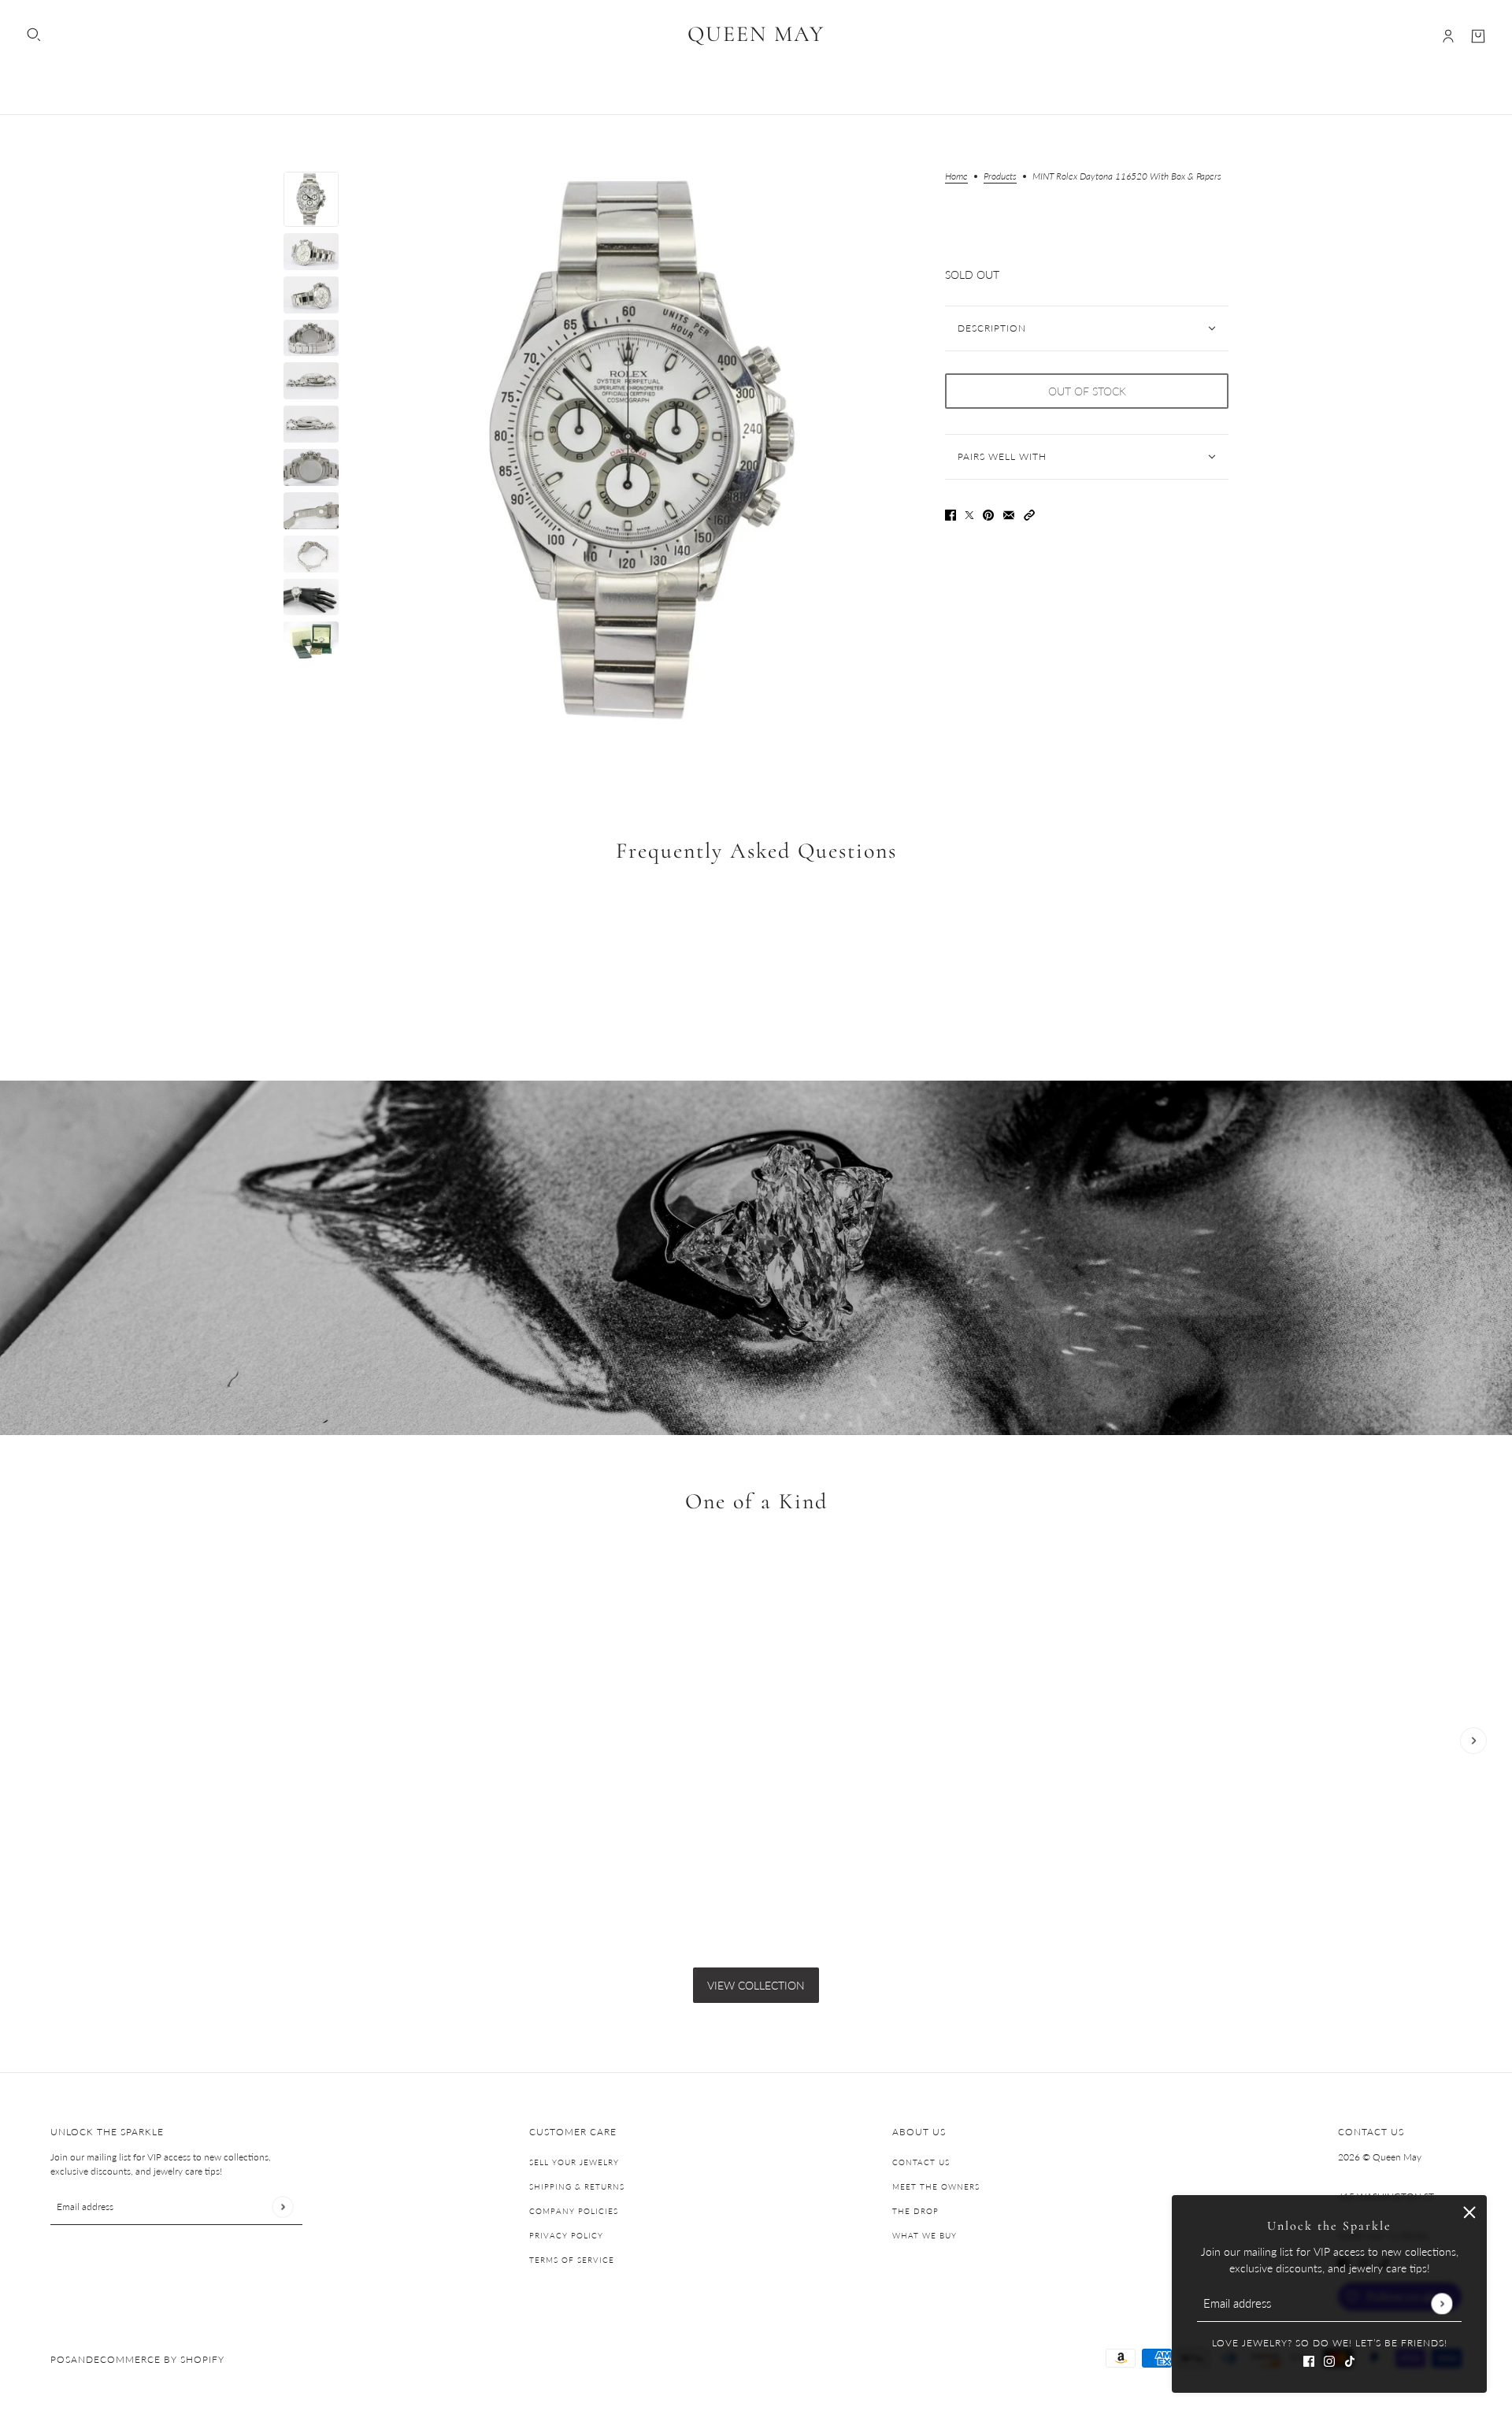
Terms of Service (572, 2260)
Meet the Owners (936, 2186)
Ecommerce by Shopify (159, 2359)
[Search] (34, 35)
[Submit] (1442, 2303)
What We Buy (925, 2235)
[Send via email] (1009, 513)
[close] (1469, 2212)
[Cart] (1478, 36)
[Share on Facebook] (951, 513)
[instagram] (1329, 2359)
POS (61, 2359)
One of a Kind (756, 1501)
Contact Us (921, 2162)
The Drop (915, 2211)
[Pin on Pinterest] (988, 513)
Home (956, 177)
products (1000, 177)
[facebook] (1309, 2359)
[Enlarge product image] (642, 450)
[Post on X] (969, 513)
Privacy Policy (566, 2235)
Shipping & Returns (577, 2186)
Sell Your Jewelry (574, 2162)
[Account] (1448, 36)
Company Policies (574, 2211)
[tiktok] (1350, 2359)
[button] (1029, 513)
